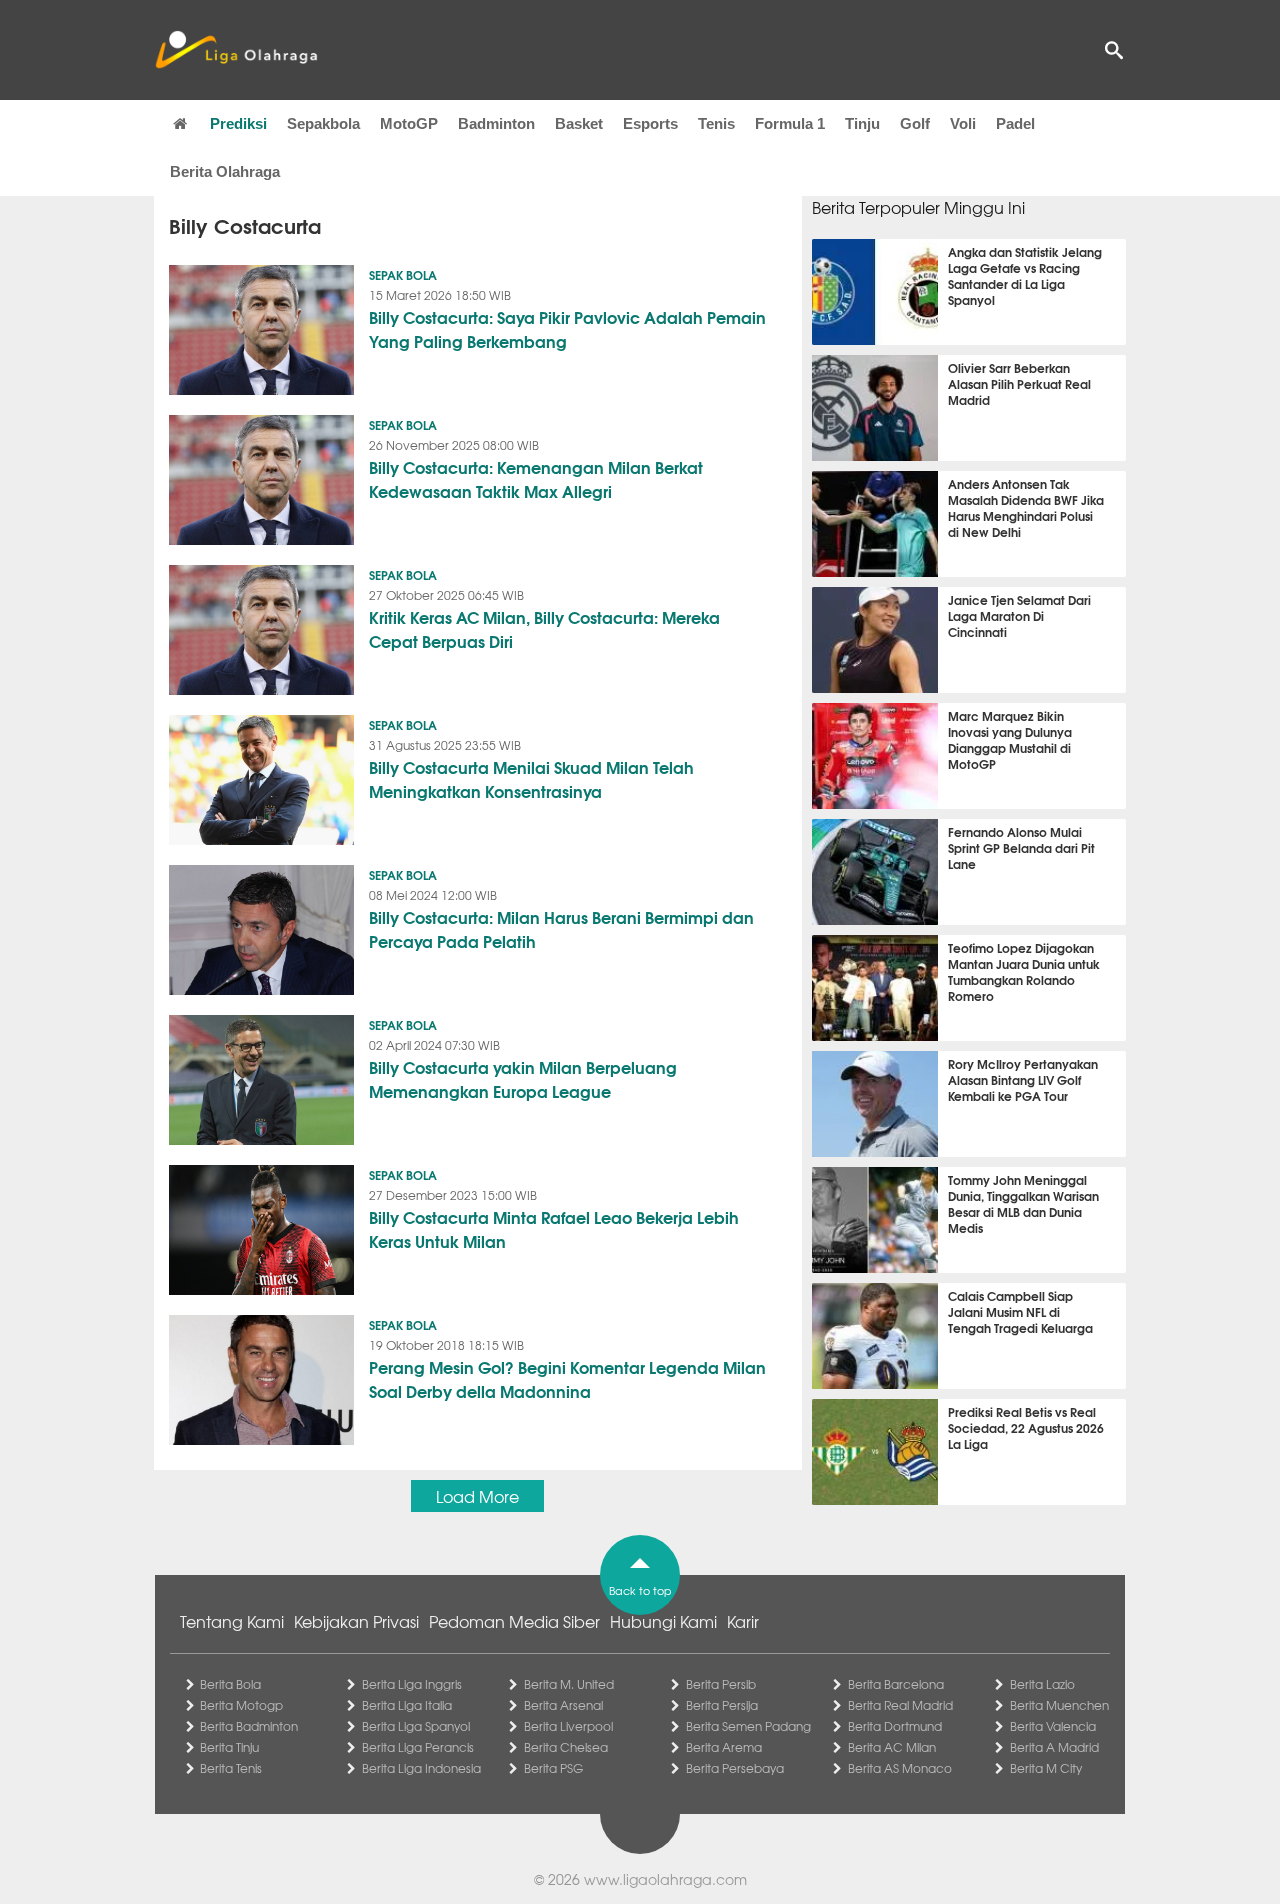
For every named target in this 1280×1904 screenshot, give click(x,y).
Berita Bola (230, 1684)
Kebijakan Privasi (356, 1621)
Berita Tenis (231, 1768)
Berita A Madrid (1054, 1747)
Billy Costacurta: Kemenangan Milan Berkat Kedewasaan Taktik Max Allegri (536, 478)
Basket (579, 123)
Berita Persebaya (735, 1768)
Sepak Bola (403, 274)
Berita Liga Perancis (418, 1747)
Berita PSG (553, 1768)
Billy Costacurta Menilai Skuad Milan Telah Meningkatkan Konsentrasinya (531, 778)
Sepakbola (323, 123)
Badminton (496, 123)
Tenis (716, 123)
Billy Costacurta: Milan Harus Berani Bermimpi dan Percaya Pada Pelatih (561, 928)
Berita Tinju (229, 1747)
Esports (650, 123)
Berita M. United (569, 1684)
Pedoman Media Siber (514, 1621)
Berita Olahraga (225, 171)
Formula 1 (790, 123)
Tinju (862, 123)
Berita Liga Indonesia (421, 1768)
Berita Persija (722, 1705)
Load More (477, 1496)
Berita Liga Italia (407, 1705)
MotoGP (409, 123)
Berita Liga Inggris (412, 1684)
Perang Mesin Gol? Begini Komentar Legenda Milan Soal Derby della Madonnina (567, 1378)
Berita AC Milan (892, 1747)
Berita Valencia (1053, 1726)
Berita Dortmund (895, 1726)
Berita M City (1046, 1768)
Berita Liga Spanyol (416, 1726)
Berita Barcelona (896, 1684)
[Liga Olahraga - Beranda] (236, 50)
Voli (963, 123)
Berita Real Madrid (900, 1705)
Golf (915, 123)
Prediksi (238, 123)
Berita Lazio (1042, 1684)
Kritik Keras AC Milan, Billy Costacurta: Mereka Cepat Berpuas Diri (544, 628)
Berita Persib (721, 1684)
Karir (743, 1621)
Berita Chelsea (566, 1747)
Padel (1015, 123)
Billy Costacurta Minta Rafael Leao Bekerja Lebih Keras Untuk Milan (554, 1228)
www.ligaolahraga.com (665, 1879)
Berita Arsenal (563, 1705)
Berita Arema (724, 1747)
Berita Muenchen (1059, 1705)
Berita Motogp (241, 1705)
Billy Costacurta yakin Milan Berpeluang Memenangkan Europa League (523, 1078)
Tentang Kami (232, 1621)
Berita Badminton (249, 1726)
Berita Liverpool (568, 1726)
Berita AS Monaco (900, 1768)
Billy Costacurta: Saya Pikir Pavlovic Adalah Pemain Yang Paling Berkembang (567, 328)
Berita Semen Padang (748, 1726)
